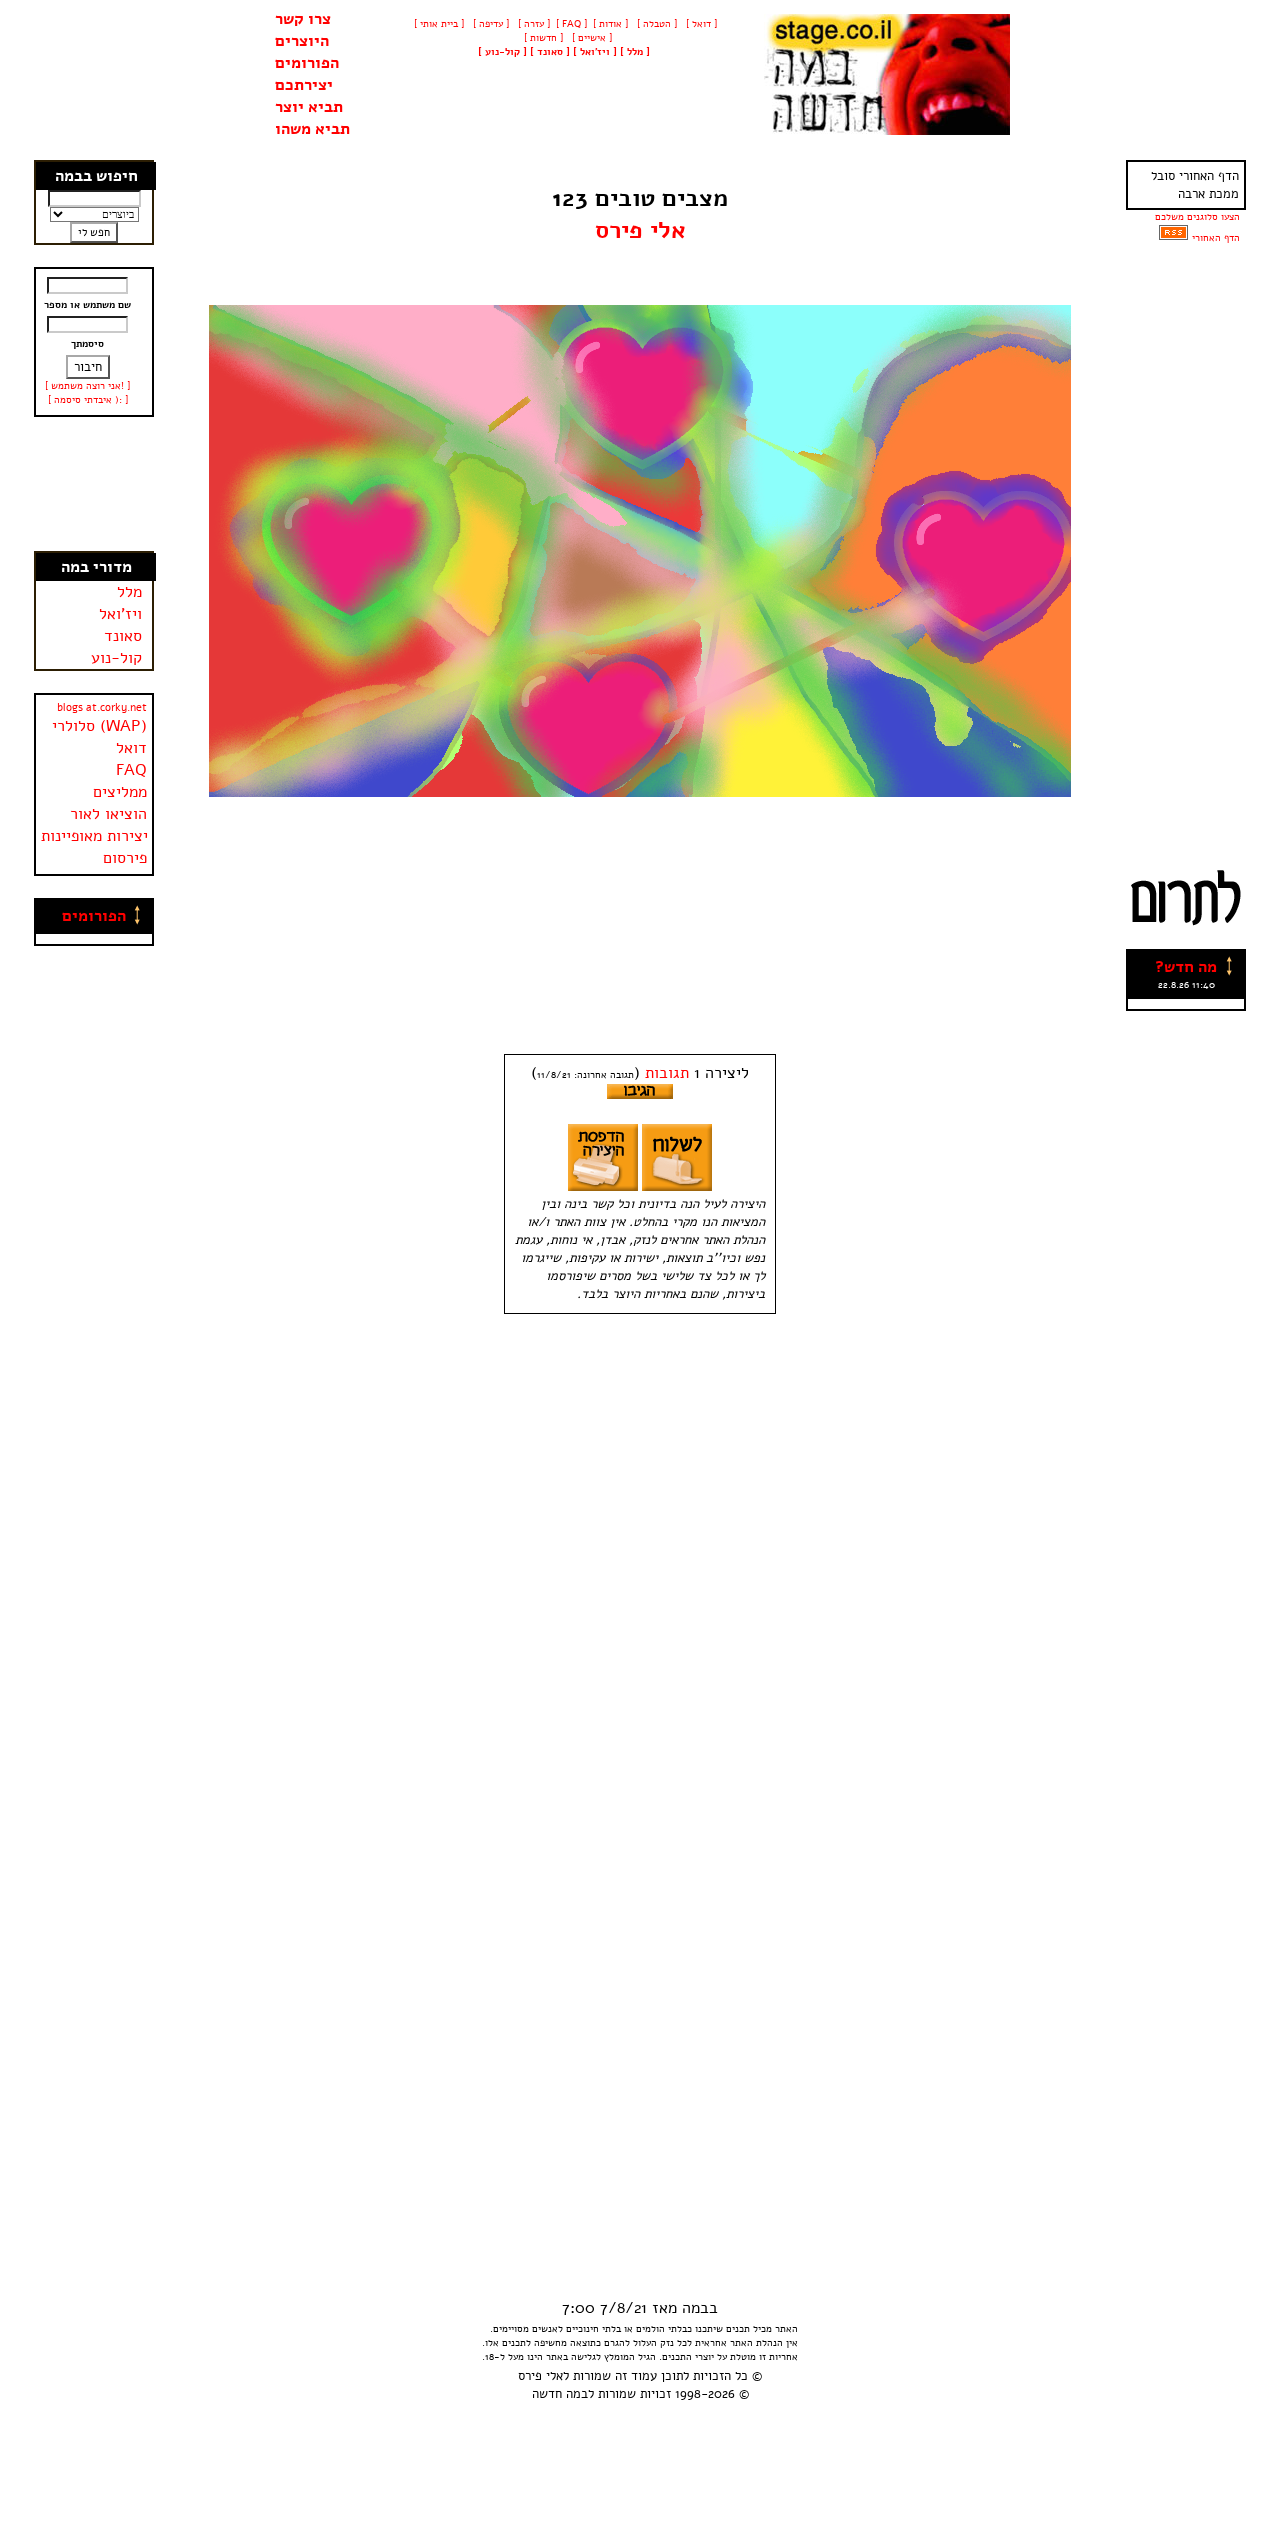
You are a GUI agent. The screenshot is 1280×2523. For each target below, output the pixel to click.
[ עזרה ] (532, 24)
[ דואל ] (700, 24)
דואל (131, 748)
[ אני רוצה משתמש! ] (87, 386)
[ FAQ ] (571, 24)
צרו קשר (303, 19)
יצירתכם (304, 85)
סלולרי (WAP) (99, 726)
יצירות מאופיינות (94, 836)
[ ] (502, 52)
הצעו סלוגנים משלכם (1197, 217)
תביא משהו (312, 129)
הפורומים (307, 63)
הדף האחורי (1216, 238)
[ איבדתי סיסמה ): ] (88, 400)
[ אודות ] (610, 24)
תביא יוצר (309, 107)
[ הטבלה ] (655, 24)
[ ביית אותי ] (439, 24)
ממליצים (120, 792)
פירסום (125, 858)
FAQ (131, 770)
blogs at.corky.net (102, 707)
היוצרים (302, 41)
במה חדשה (560, 2394)
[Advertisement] (95, 484)
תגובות (667, 1073)
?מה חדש (1186, 967)
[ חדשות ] (542, 38)
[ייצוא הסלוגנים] (1173, 238)
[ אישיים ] (590, 38)
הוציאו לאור (108, 814)
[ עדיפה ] (489, 24)
